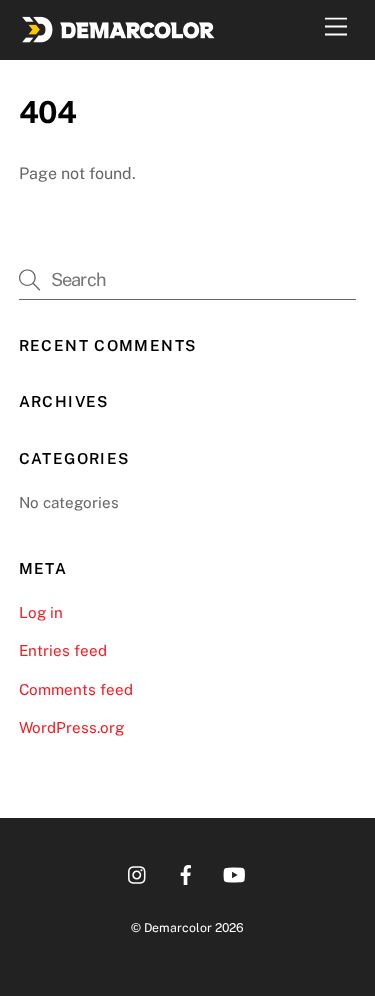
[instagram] (138, 872)
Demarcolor (178, 927)
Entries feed (63, 650)
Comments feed (76, 689)
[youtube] (234, 872)
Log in (41, 612)
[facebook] (186, 872)
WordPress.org (71, 727)
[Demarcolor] (119, 35)
